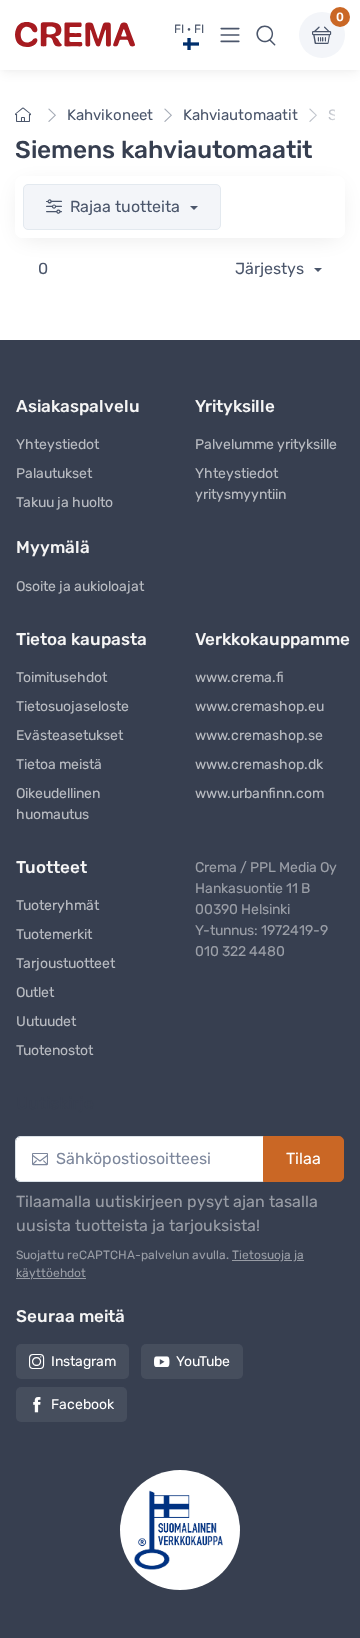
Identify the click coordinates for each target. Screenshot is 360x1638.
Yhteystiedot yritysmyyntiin (240, 484)
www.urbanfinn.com (259, 793)
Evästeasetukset (69, 735)
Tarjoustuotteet (65, 963)
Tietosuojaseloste (72, 706)
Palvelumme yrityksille (266, 444)
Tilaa (303, 1158)
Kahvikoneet (110, 115)
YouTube (203, 1361)
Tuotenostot (54, 1050)
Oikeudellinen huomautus (58, 804)
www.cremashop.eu (259, 706)
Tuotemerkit (54, 934)
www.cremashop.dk (259, 764)
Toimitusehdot (61, 677)
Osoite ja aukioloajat (80, 586)
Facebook (82, 1404)
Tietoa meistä (59, 764)
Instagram (83, 1361)
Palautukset (54, 473)
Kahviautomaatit (240, 115)
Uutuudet (46, 1021)
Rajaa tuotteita (127, 206)
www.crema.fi (239, 677)
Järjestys (271, 268)
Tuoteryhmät (57, 905)
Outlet (35, 992)
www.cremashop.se (259, 735)
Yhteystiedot (57, 444)
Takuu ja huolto (64, 502)
